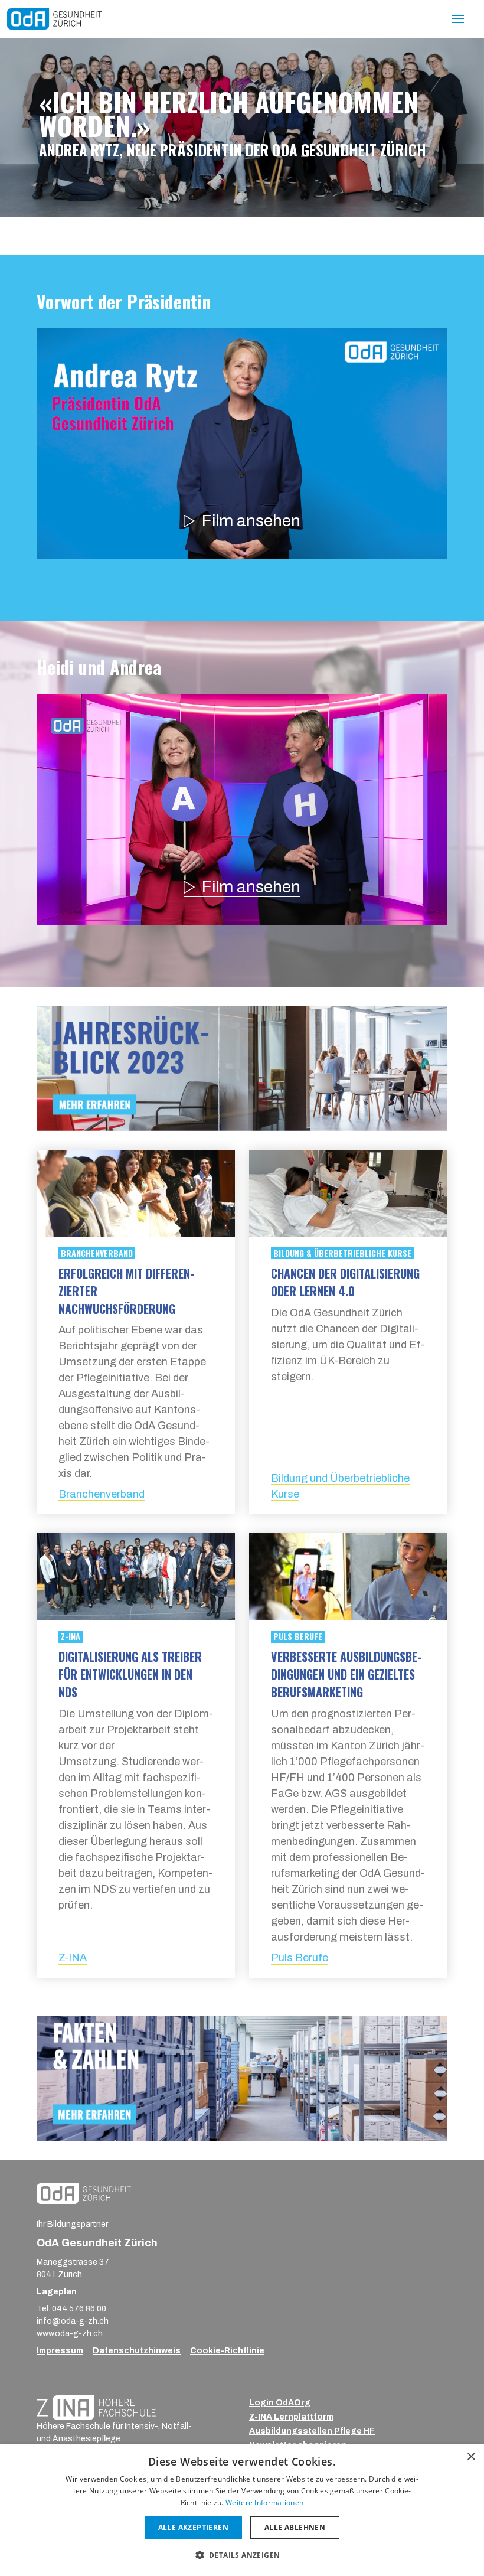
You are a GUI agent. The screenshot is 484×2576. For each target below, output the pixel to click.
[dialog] (242, 2510)
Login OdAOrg (280, 2403)
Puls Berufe (300, 1958)
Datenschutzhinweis (137, 2351)
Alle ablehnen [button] (295, 2527)
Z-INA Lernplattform (291, 2417)
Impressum (60, 2351)
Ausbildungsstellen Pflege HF (312, 2431)
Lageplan (57, 2292)
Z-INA (73, 1958)
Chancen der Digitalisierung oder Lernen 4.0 (345, 1282)
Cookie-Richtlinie (227, 2351)
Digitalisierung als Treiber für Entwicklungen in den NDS (130, 1674)
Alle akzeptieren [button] (193, 2527)
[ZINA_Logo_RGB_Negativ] (96, 2407)
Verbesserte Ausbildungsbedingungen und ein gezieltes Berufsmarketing (346, 1674)
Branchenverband (102, 1494)
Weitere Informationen (264, 2502)
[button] (242, 2555)
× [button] (471, 2457)
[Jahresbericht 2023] (54, 19)
